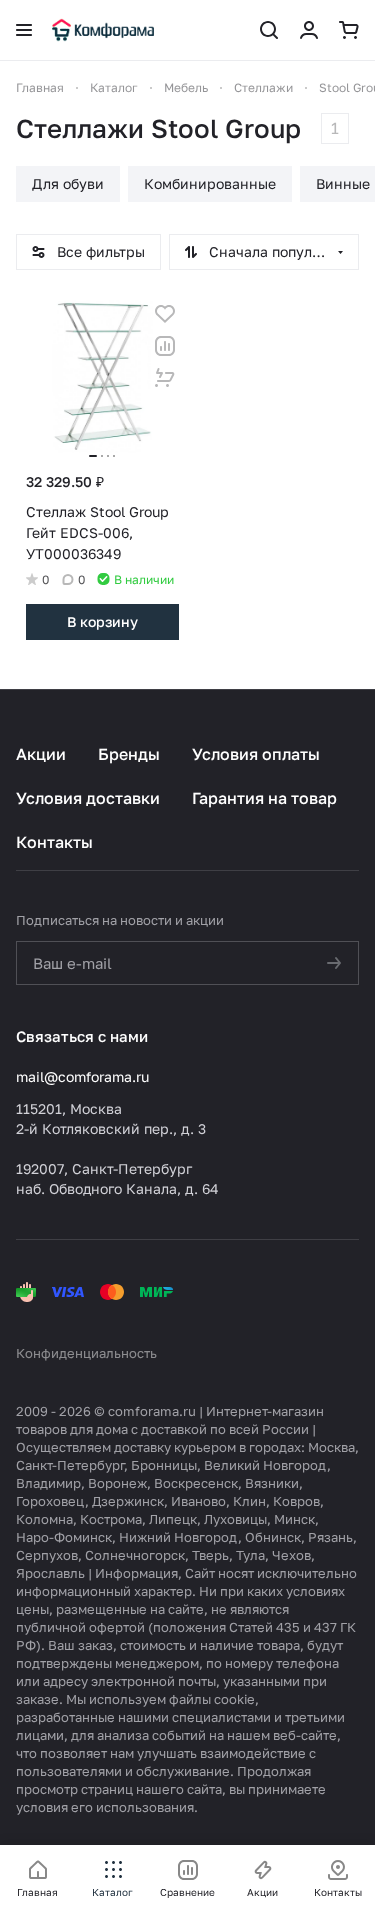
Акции (41, 754)
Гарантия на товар (264, 798)
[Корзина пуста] (349, 30)
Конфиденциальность (86, 1353)
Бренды (129, 754)
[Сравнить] (165, 346)
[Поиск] (269, 30)
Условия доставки (88, 798)
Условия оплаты (256, 754)
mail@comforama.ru (82, 1076)
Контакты (54, 842)
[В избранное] (165, 314)
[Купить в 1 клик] (165, 378)
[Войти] (309, 30)
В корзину (102, 621)
